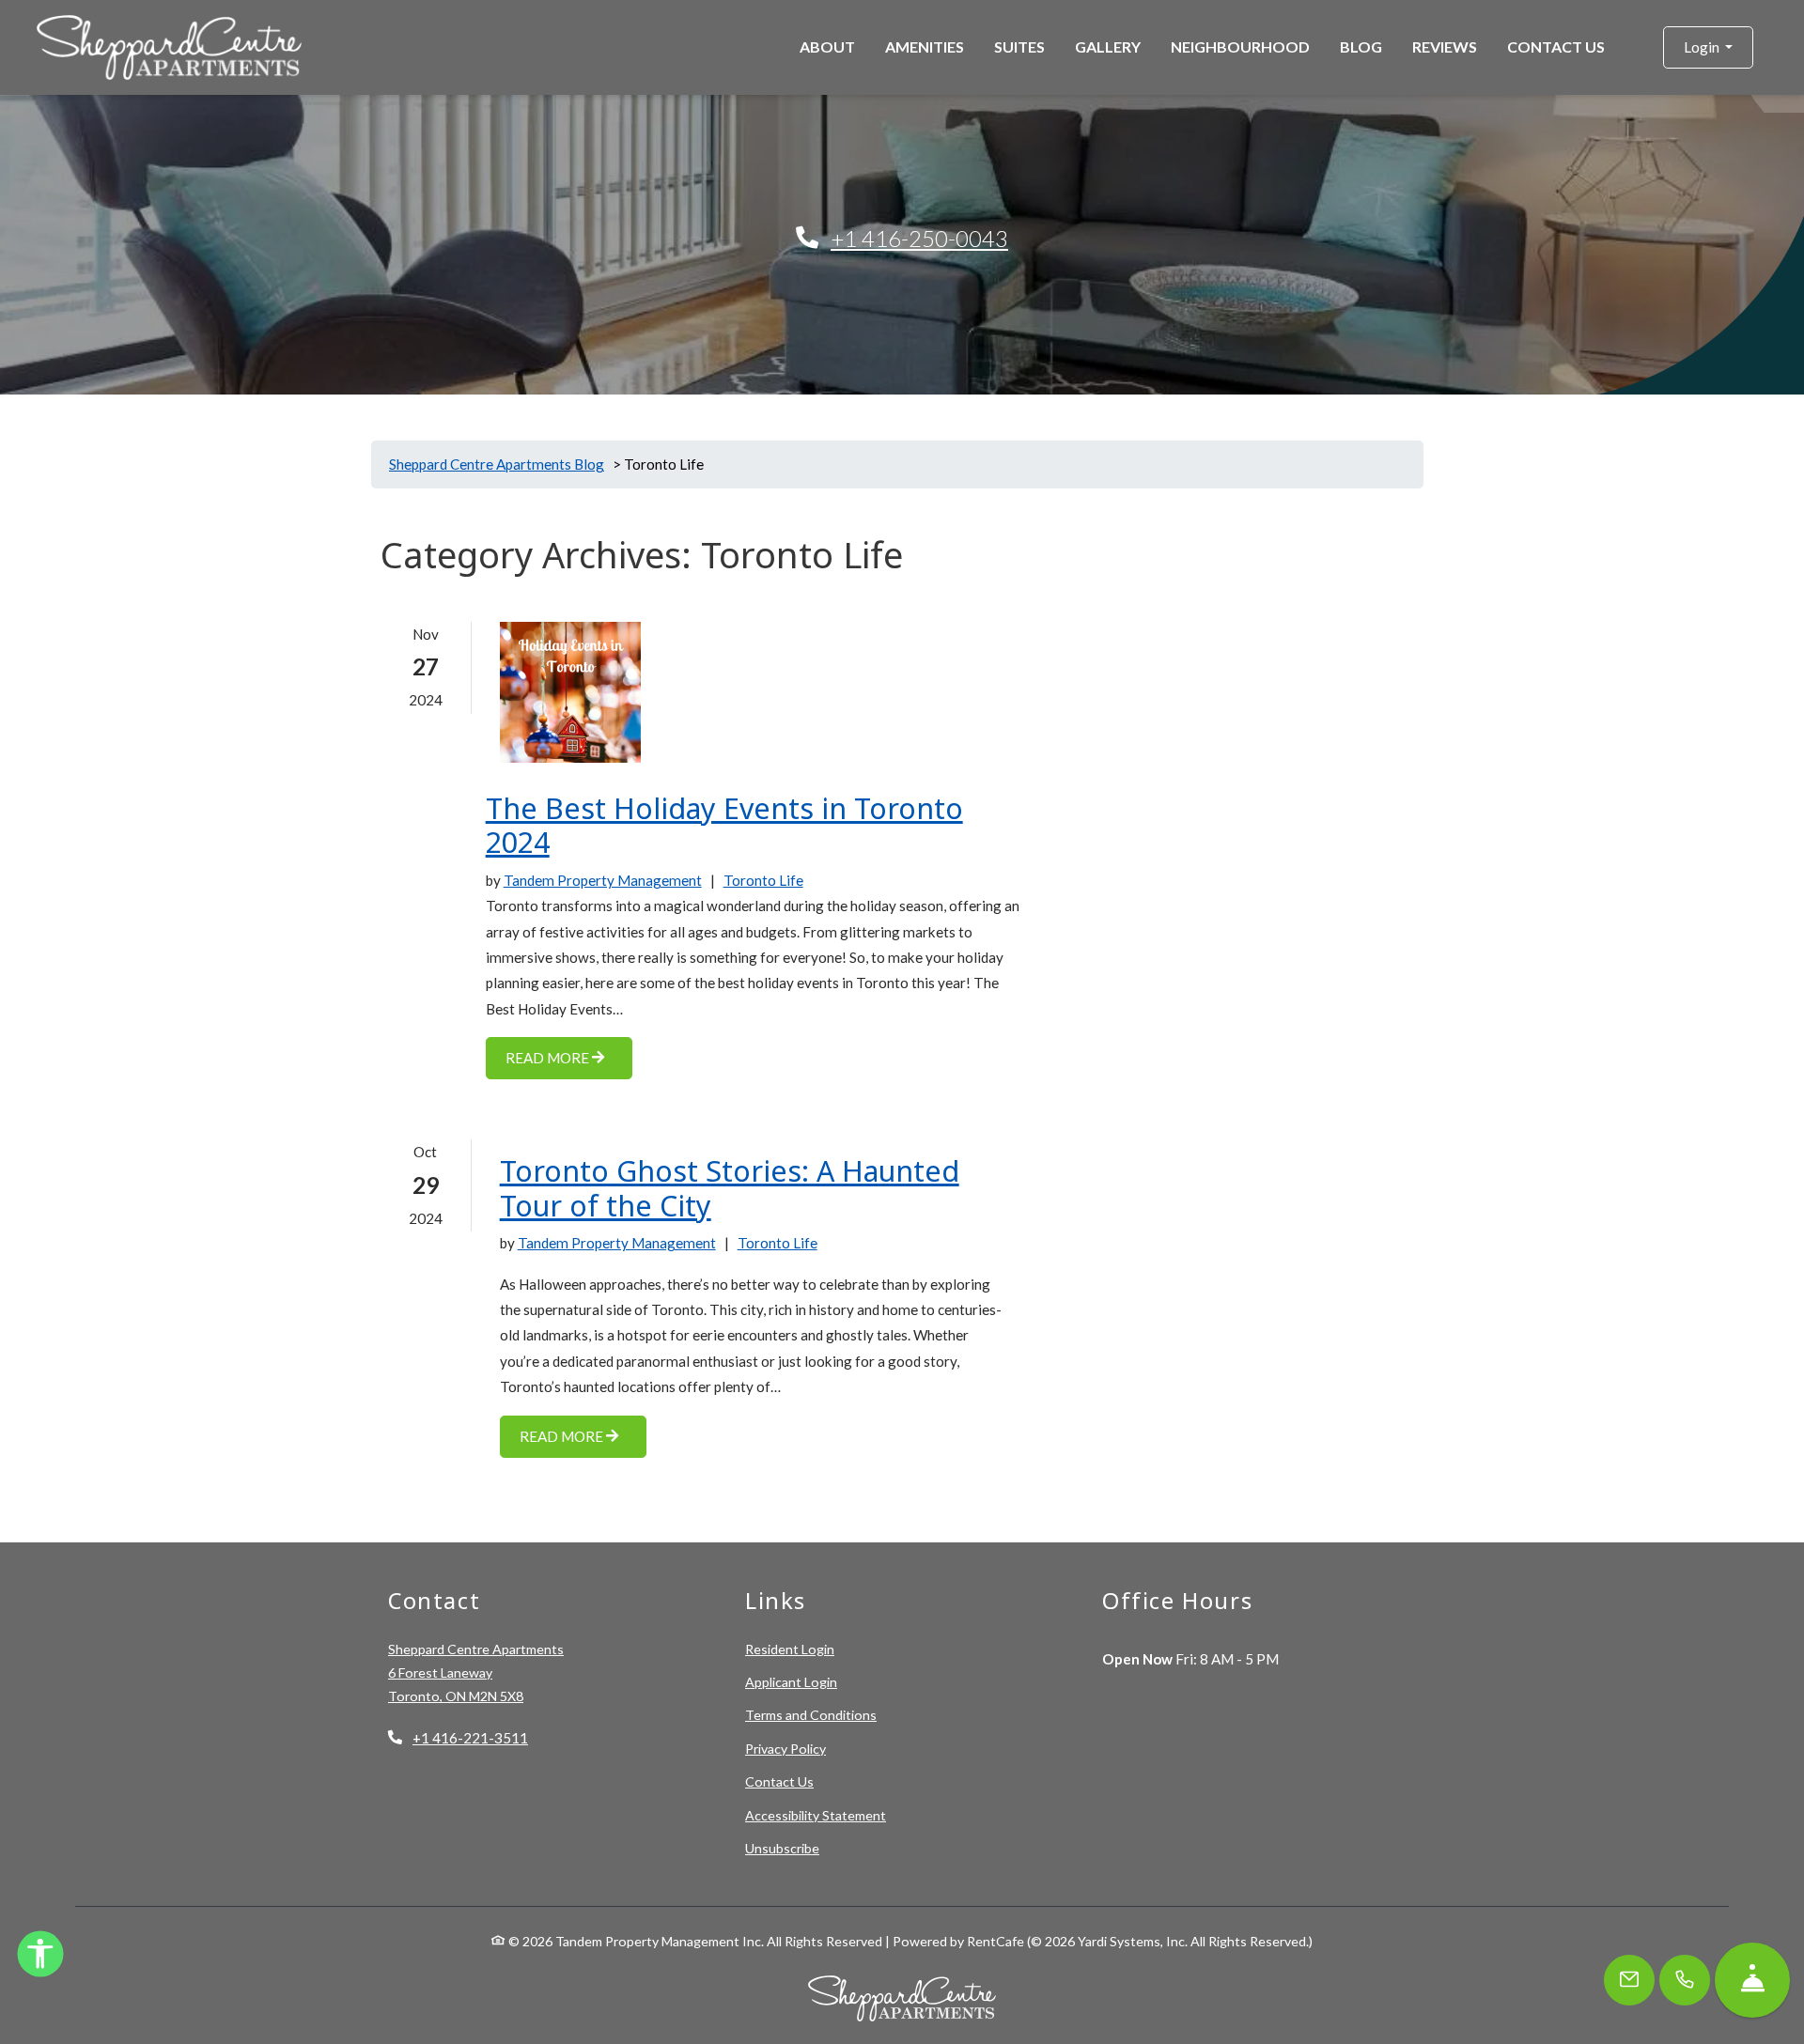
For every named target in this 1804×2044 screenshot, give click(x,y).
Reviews (1445, 46)
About (827, 46)
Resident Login (790, 1649)
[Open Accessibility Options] (40, 1958)
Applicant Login (791, 1681)
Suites (1019, 46)
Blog (1361, 46)
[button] (1708, 47)
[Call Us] (1685, 1980)
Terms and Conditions (811, 1714)
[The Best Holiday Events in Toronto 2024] (570, 692)
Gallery (1108, 46)
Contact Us (1556, 46)
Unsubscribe (782, 1848)
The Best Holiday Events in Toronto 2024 (724, 826)
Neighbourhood (1240, 46)
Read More (549, 1058)
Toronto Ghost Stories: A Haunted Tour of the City (730, 1189)
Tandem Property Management (603, 880)
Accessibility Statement (816, 1815)
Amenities (925, 46)
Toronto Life (763, 880)
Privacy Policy (785, 1748)
